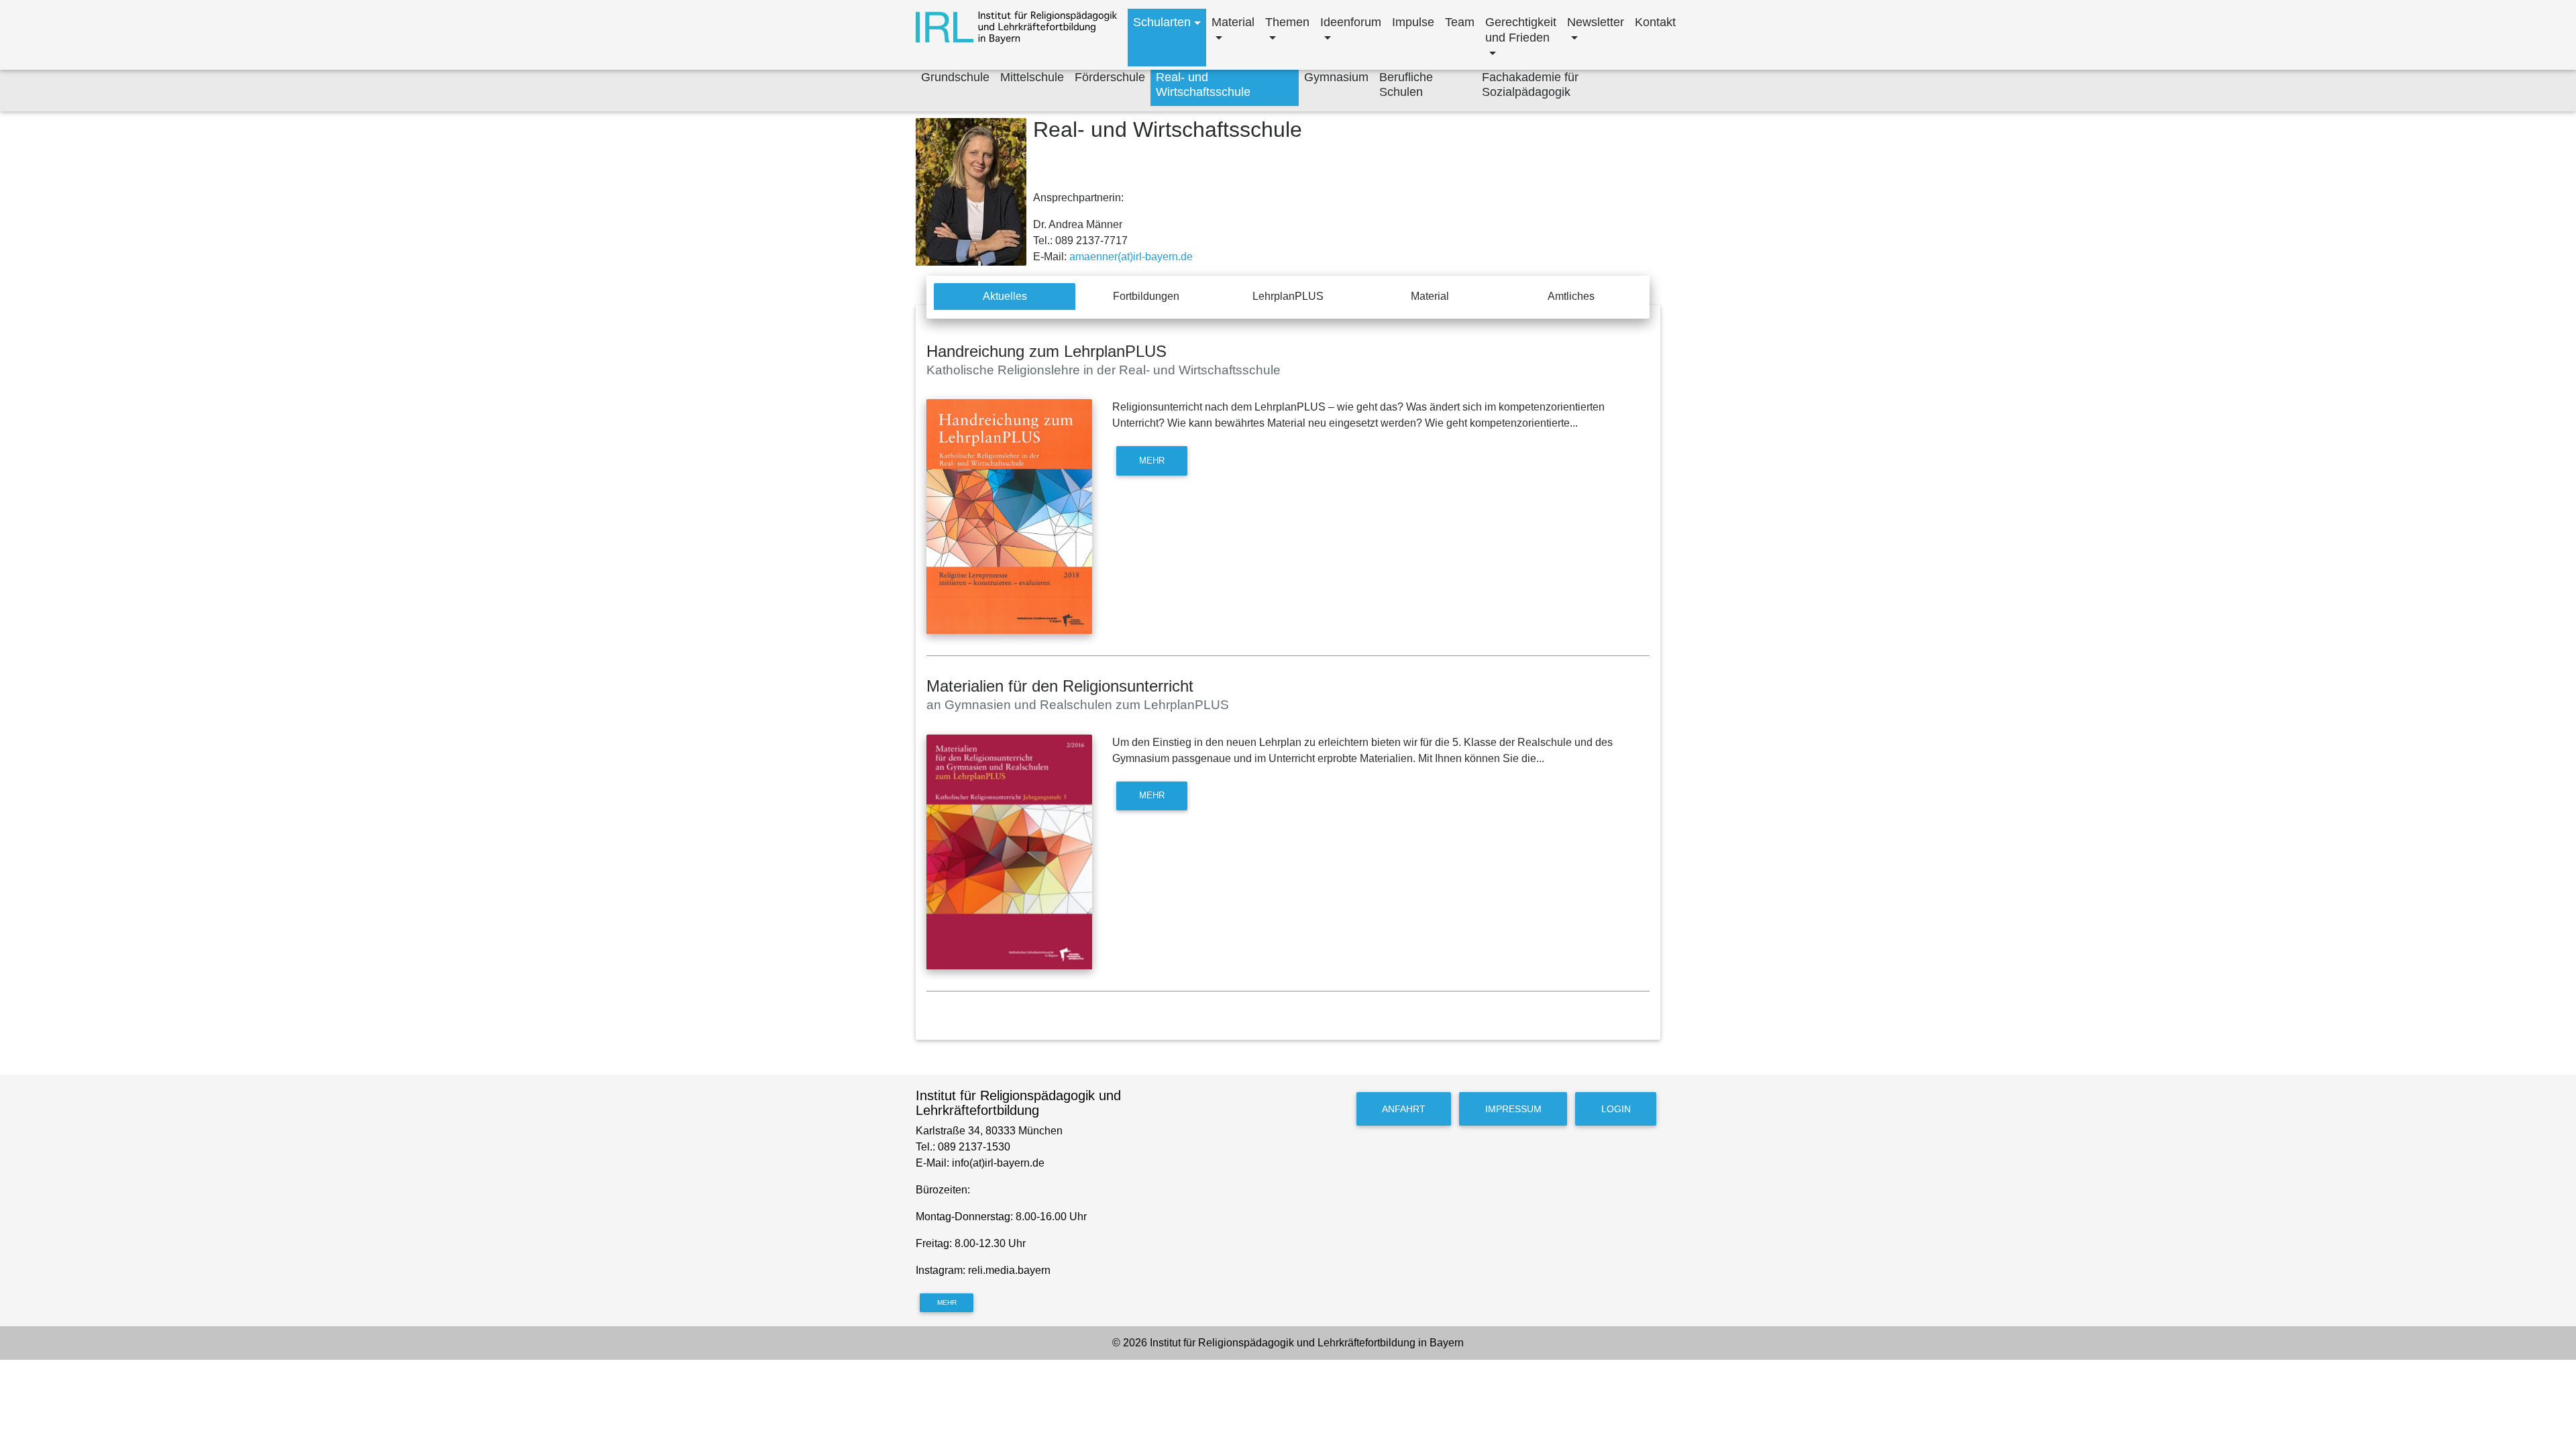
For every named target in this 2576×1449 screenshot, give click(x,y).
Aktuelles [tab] (1005, 296)
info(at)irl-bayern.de (998, 1163)
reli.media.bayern (1011, 1270)
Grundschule (955, 77)
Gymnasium (1336, 77)
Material (1233, 22)
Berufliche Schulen (1406, 85)
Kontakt (1655, 22)
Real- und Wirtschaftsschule (1203, 85)
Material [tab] (1430, 296)
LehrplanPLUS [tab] (1288, 296)
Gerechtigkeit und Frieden (1521, 30)
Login (1616, 1109)
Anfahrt (1404, 1109)
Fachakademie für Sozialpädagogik (1530, 85)
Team (1460, 22)
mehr (1152, 461)
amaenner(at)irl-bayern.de (1131, 257)
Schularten (1162, 22)
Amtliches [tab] (1571, 296)
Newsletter (1596, 22)
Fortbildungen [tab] (1146, 296)
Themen (1287, 22)
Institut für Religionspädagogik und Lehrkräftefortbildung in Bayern (1307, 1343)
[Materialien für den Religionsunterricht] (1009, 852)
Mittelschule (1032, 77)
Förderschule (1110, 77)
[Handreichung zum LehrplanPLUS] (1009, 517)
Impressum (1513, 1109)
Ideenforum (1351, 22)
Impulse (1413, 22)
